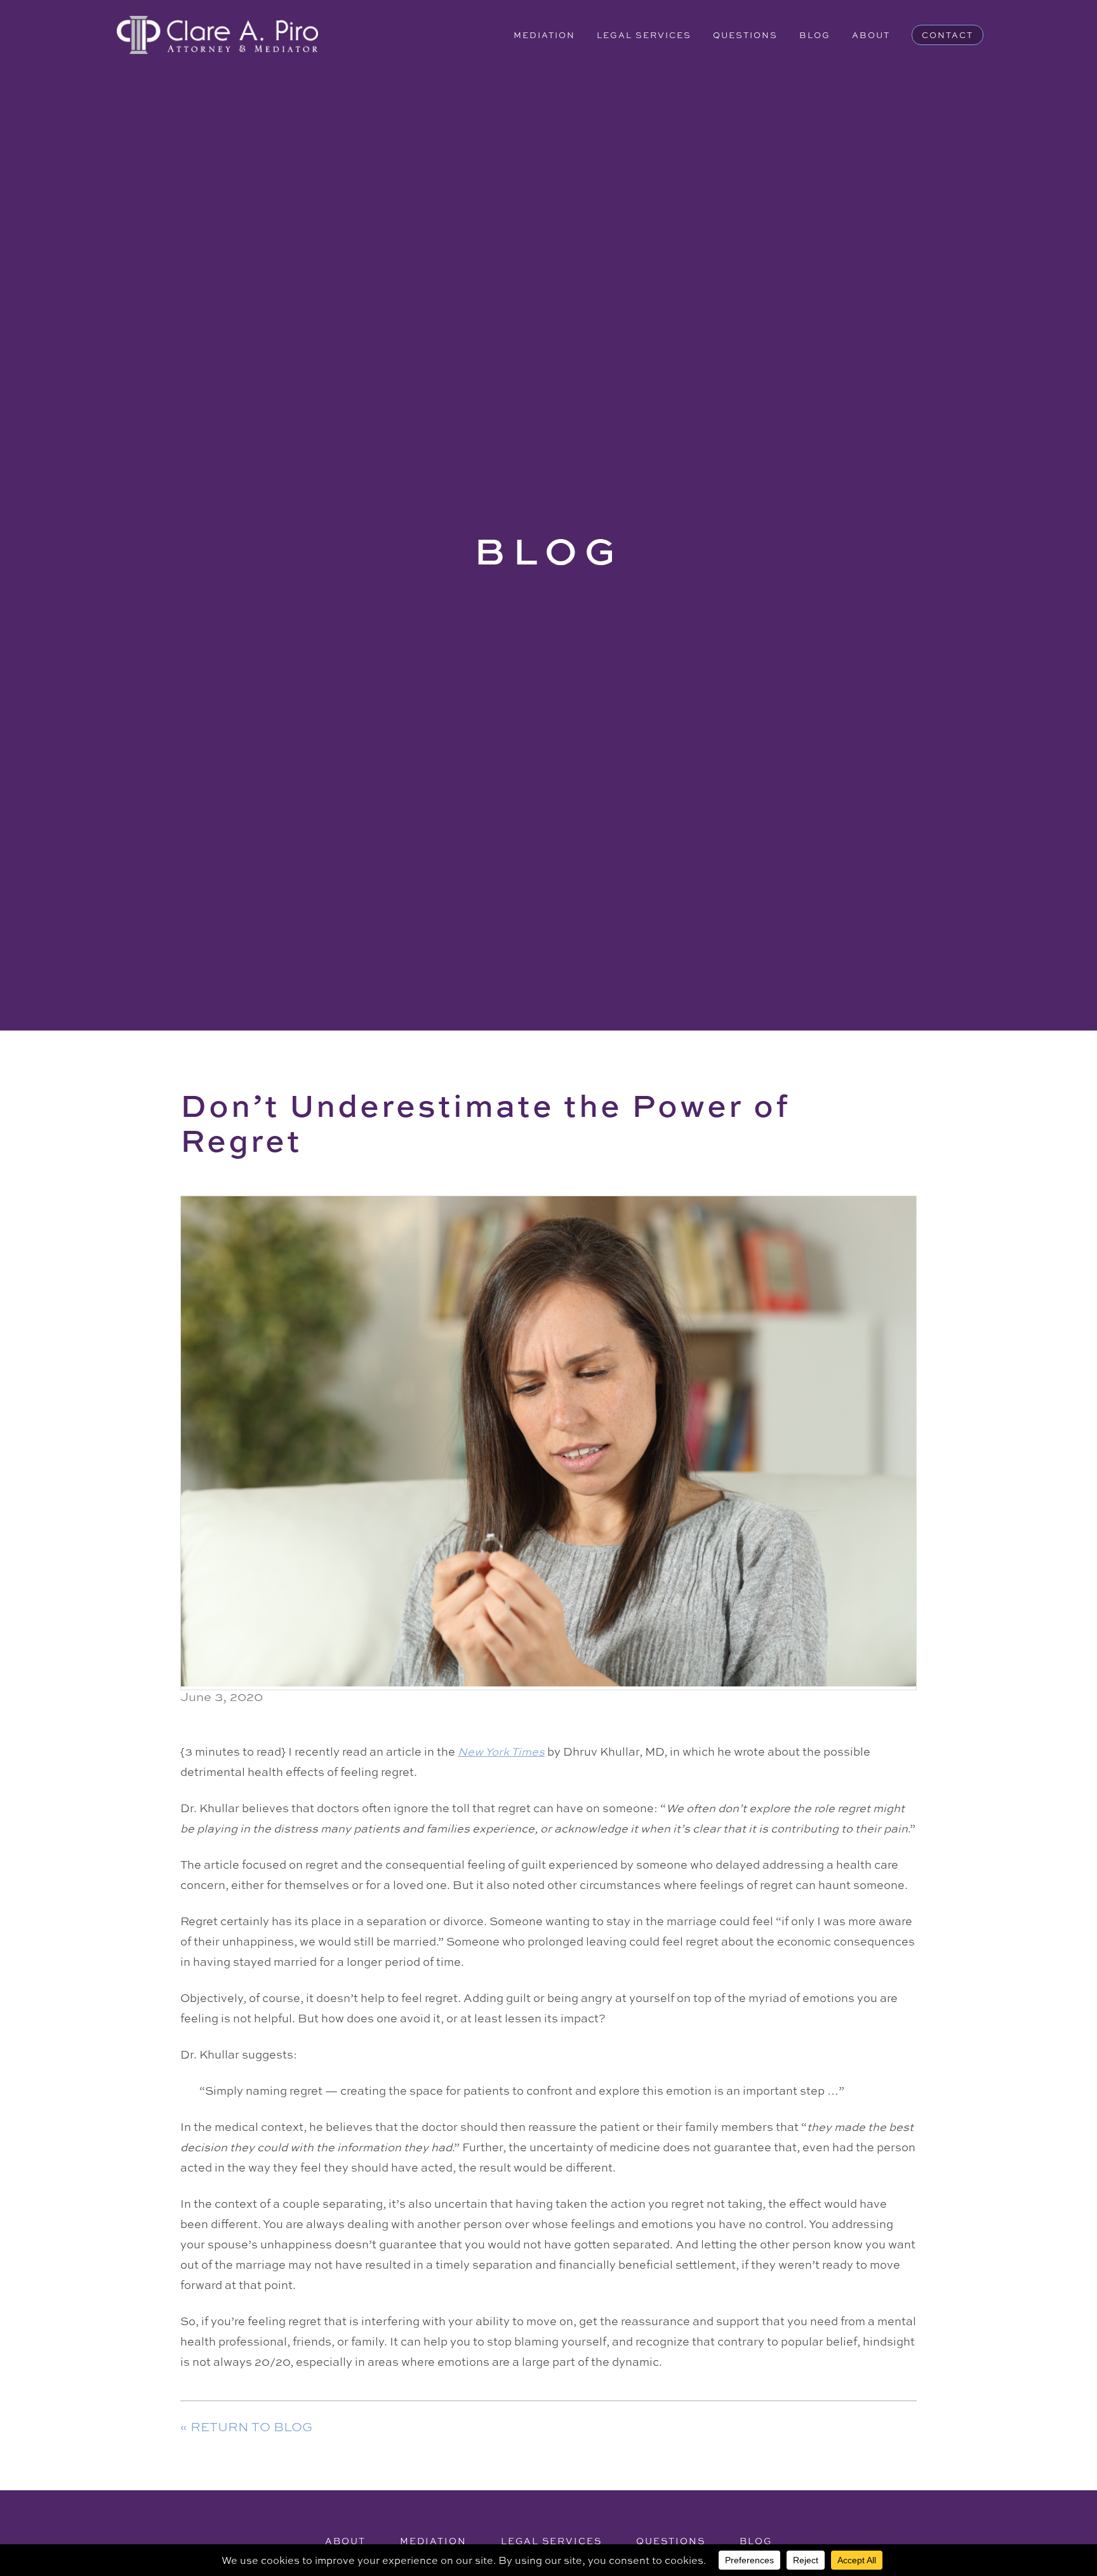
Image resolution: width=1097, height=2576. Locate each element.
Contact (947, 35)
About (871, 35)
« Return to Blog (246, 2426)
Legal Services (644, 35)
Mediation (544, 35)
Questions (745, 35)
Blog (815, 35)
